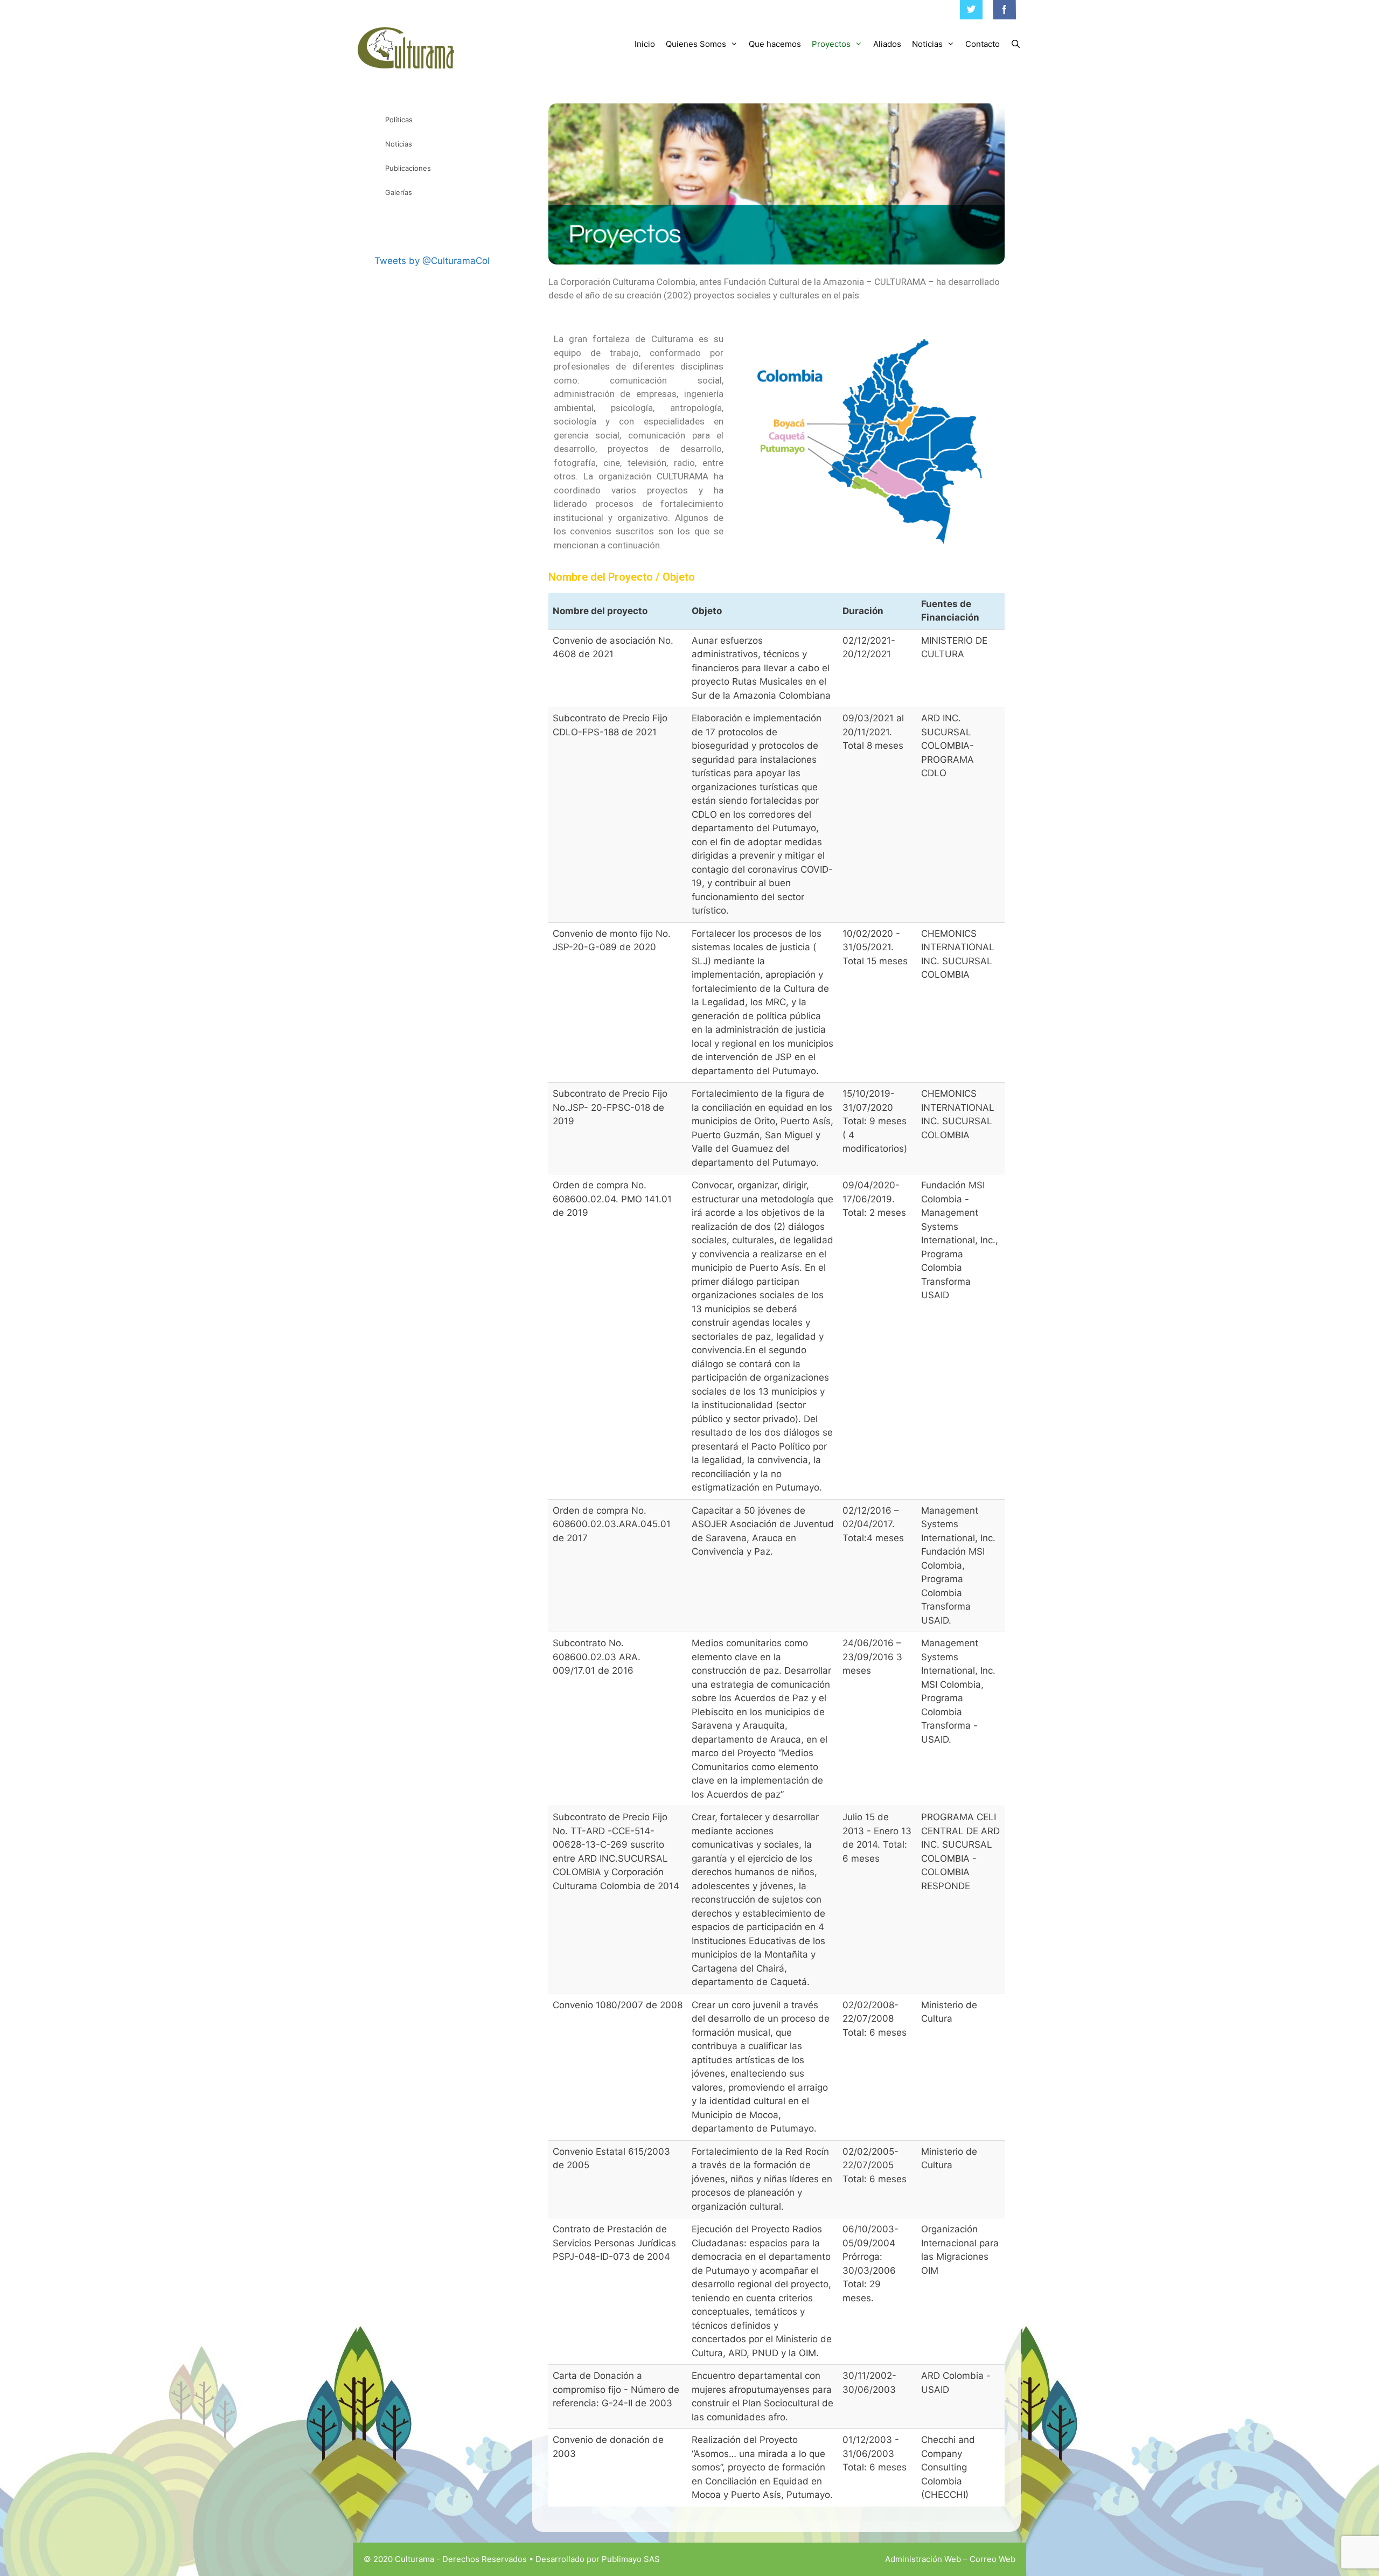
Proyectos (831, 44)
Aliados (887, 44)
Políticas (399, 120)
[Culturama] (407, 48)
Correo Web (993, 2559)
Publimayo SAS (631, 2559)
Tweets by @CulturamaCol (432, 261)
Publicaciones (408, 168)
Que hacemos (775, 44)
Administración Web (923, 2559)
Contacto (983, 44)
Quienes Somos (696, 44)
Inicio (645, 44)
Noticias (927, 44)
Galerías (399, 192)
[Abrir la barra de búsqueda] (1016, 44)
